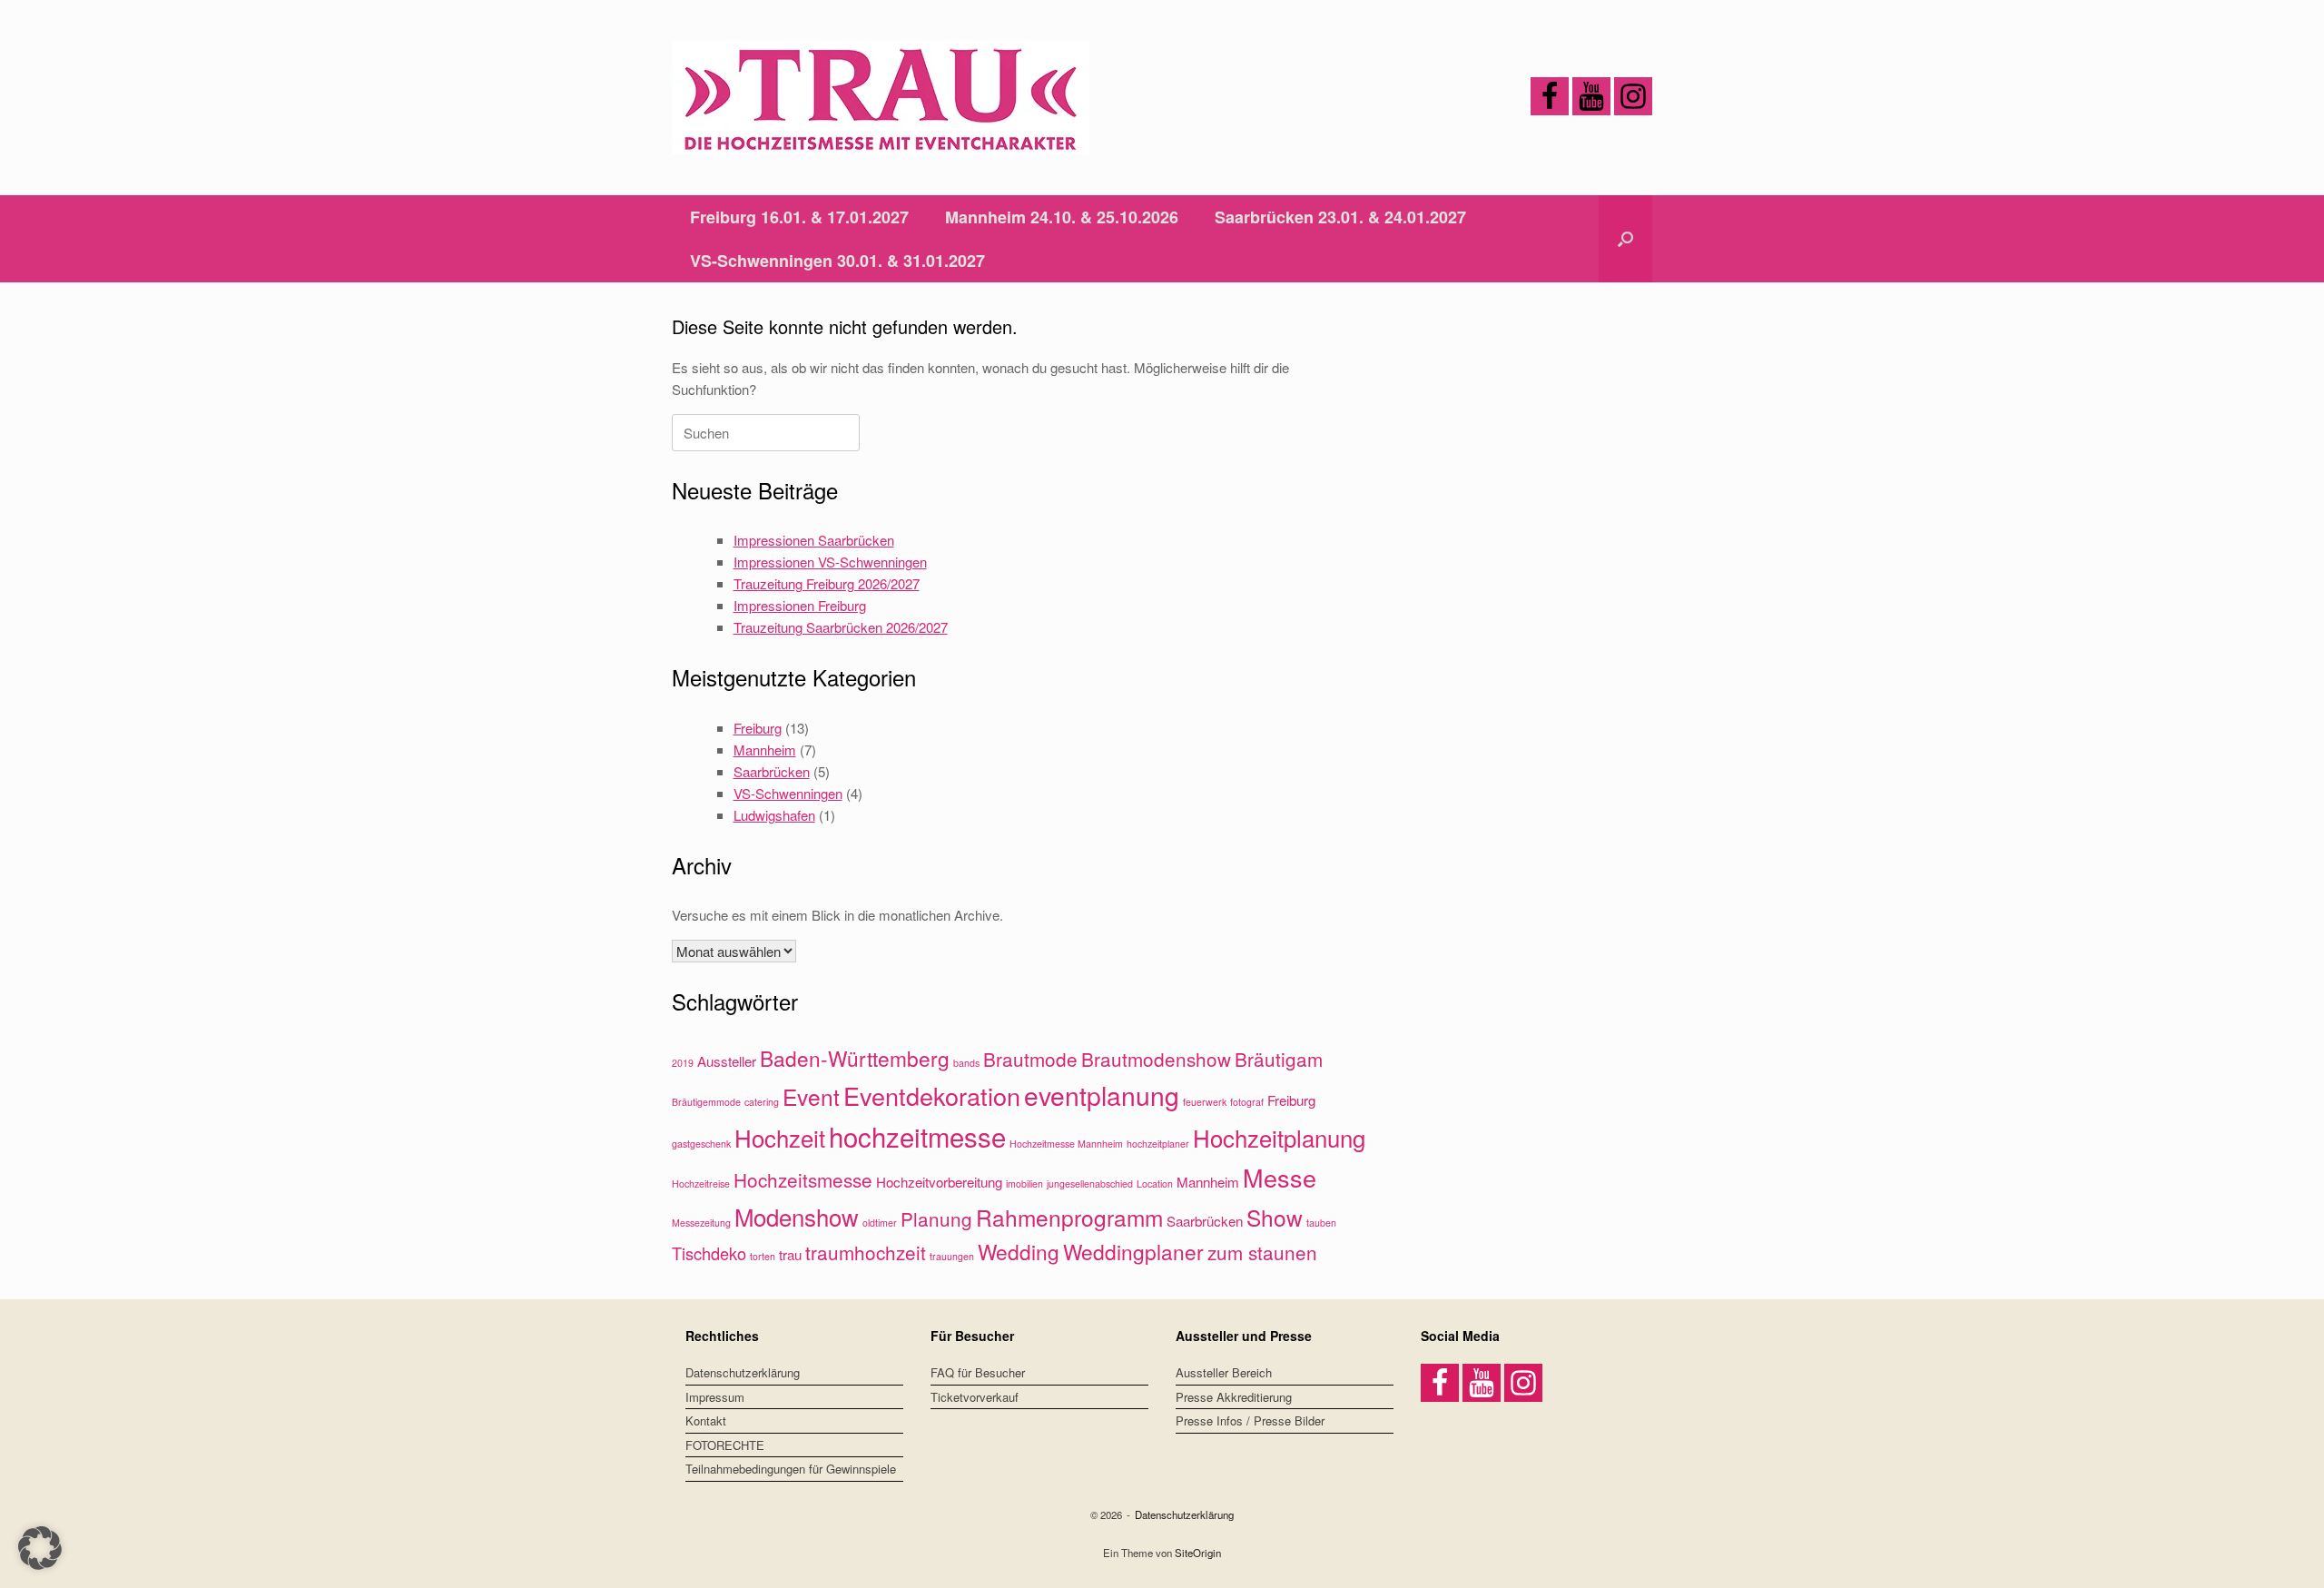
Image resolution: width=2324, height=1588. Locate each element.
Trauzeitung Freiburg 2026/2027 (827, 583)
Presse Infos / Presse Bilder (1250, 1420)
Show (1275, 1217)
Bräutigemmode (706, 1102)
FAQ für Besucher (978, 1372)
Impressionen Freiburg (800, 605)
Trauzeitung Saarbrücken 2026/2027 (841, 627)
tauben (1321, 1223)
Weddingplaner (1133, 1251)
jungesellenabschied (1090, 1184)
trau (790, 1254)
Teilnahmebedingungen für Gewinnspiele (791, 1469)
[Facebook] (1550, 96)
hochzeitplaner (1158, 1144)
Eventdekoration (932, 1095)
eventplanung (1102, 1095)
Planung (936, 1218)
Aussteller (727, 1061)
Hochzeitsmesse (803, 1179)
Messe (1280, 1177)
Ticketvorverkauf (975, 1397)
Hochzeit (780, 1137)
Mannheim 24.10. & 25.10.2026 (1062, 217)
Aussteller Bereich (1224, 1372)
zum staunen (1262, 1252)
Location (1155, 1184)
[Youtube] (1591, 96)
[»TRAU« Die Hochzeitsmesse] (881, 98)
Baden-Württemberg (855, 1058)
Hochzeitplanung (1279, 1137)
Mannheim (765, 750)
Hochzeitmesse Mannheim (1066, 1144)
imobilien (1024, 1184)
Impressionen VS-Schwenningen (830, 562)
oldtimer (880, 1223)
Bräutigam (1279, 1059)
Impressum (715, 1397)
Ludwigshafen (774, 815)
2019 (683, 1063)
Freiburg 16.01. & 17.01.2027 (799, 217)
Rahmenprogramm (1069, 1217)
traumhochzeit (866, 1252)
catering (762, 1102)
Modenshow (797, 1216)
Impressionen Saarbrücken (814, 540)
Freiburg (758, 728)
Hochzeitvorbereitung (939, 1182)
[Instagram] (1633, 96)
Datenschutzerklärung (743, 1372)
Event (811, 1096)
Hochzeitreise (701, 1184)
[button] (1625, 239)
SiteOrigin (1198, 1553)
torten (763, 1256)
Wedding (1019, 1251)
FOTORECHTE (725, 1445)
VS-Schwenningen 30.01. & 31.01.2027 (837, 261)
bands (966, 1063)
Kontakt (706, 1420)
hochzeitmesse (917, 1136)
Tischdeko (709, 1253)
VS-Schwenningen (788, 793)
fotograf (1247, 1102)
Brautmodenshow (1156, 1059)
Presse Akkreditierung (1234, 1397)
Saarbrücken (772, 771)
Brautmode (1030, 1059)
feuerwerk (1205, 1102)
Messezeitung (701, 1223)
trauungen (952, 1256)
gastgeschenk (701, 1144)
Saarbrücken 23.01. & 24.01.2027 (1340, 217)
